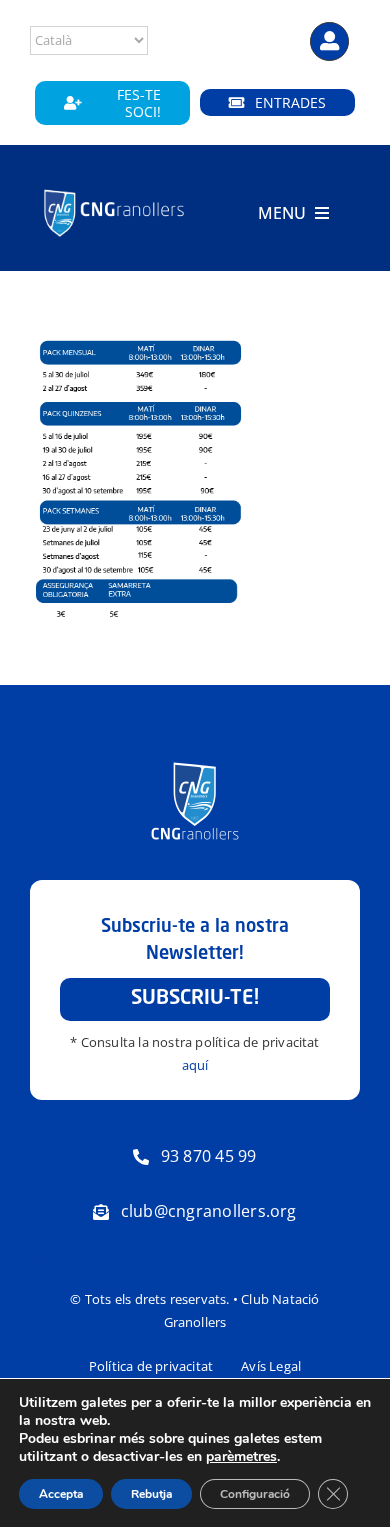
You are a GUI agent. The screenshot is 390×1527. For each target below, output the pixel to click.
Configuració (255, 1494)
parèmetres (241, 1457)
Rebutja (151, 1494)
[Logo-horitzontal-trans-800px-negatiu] (114, 191)
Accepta (61, 1494)
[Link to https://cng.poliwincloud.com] (329, 41)
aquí (195, 1065)
